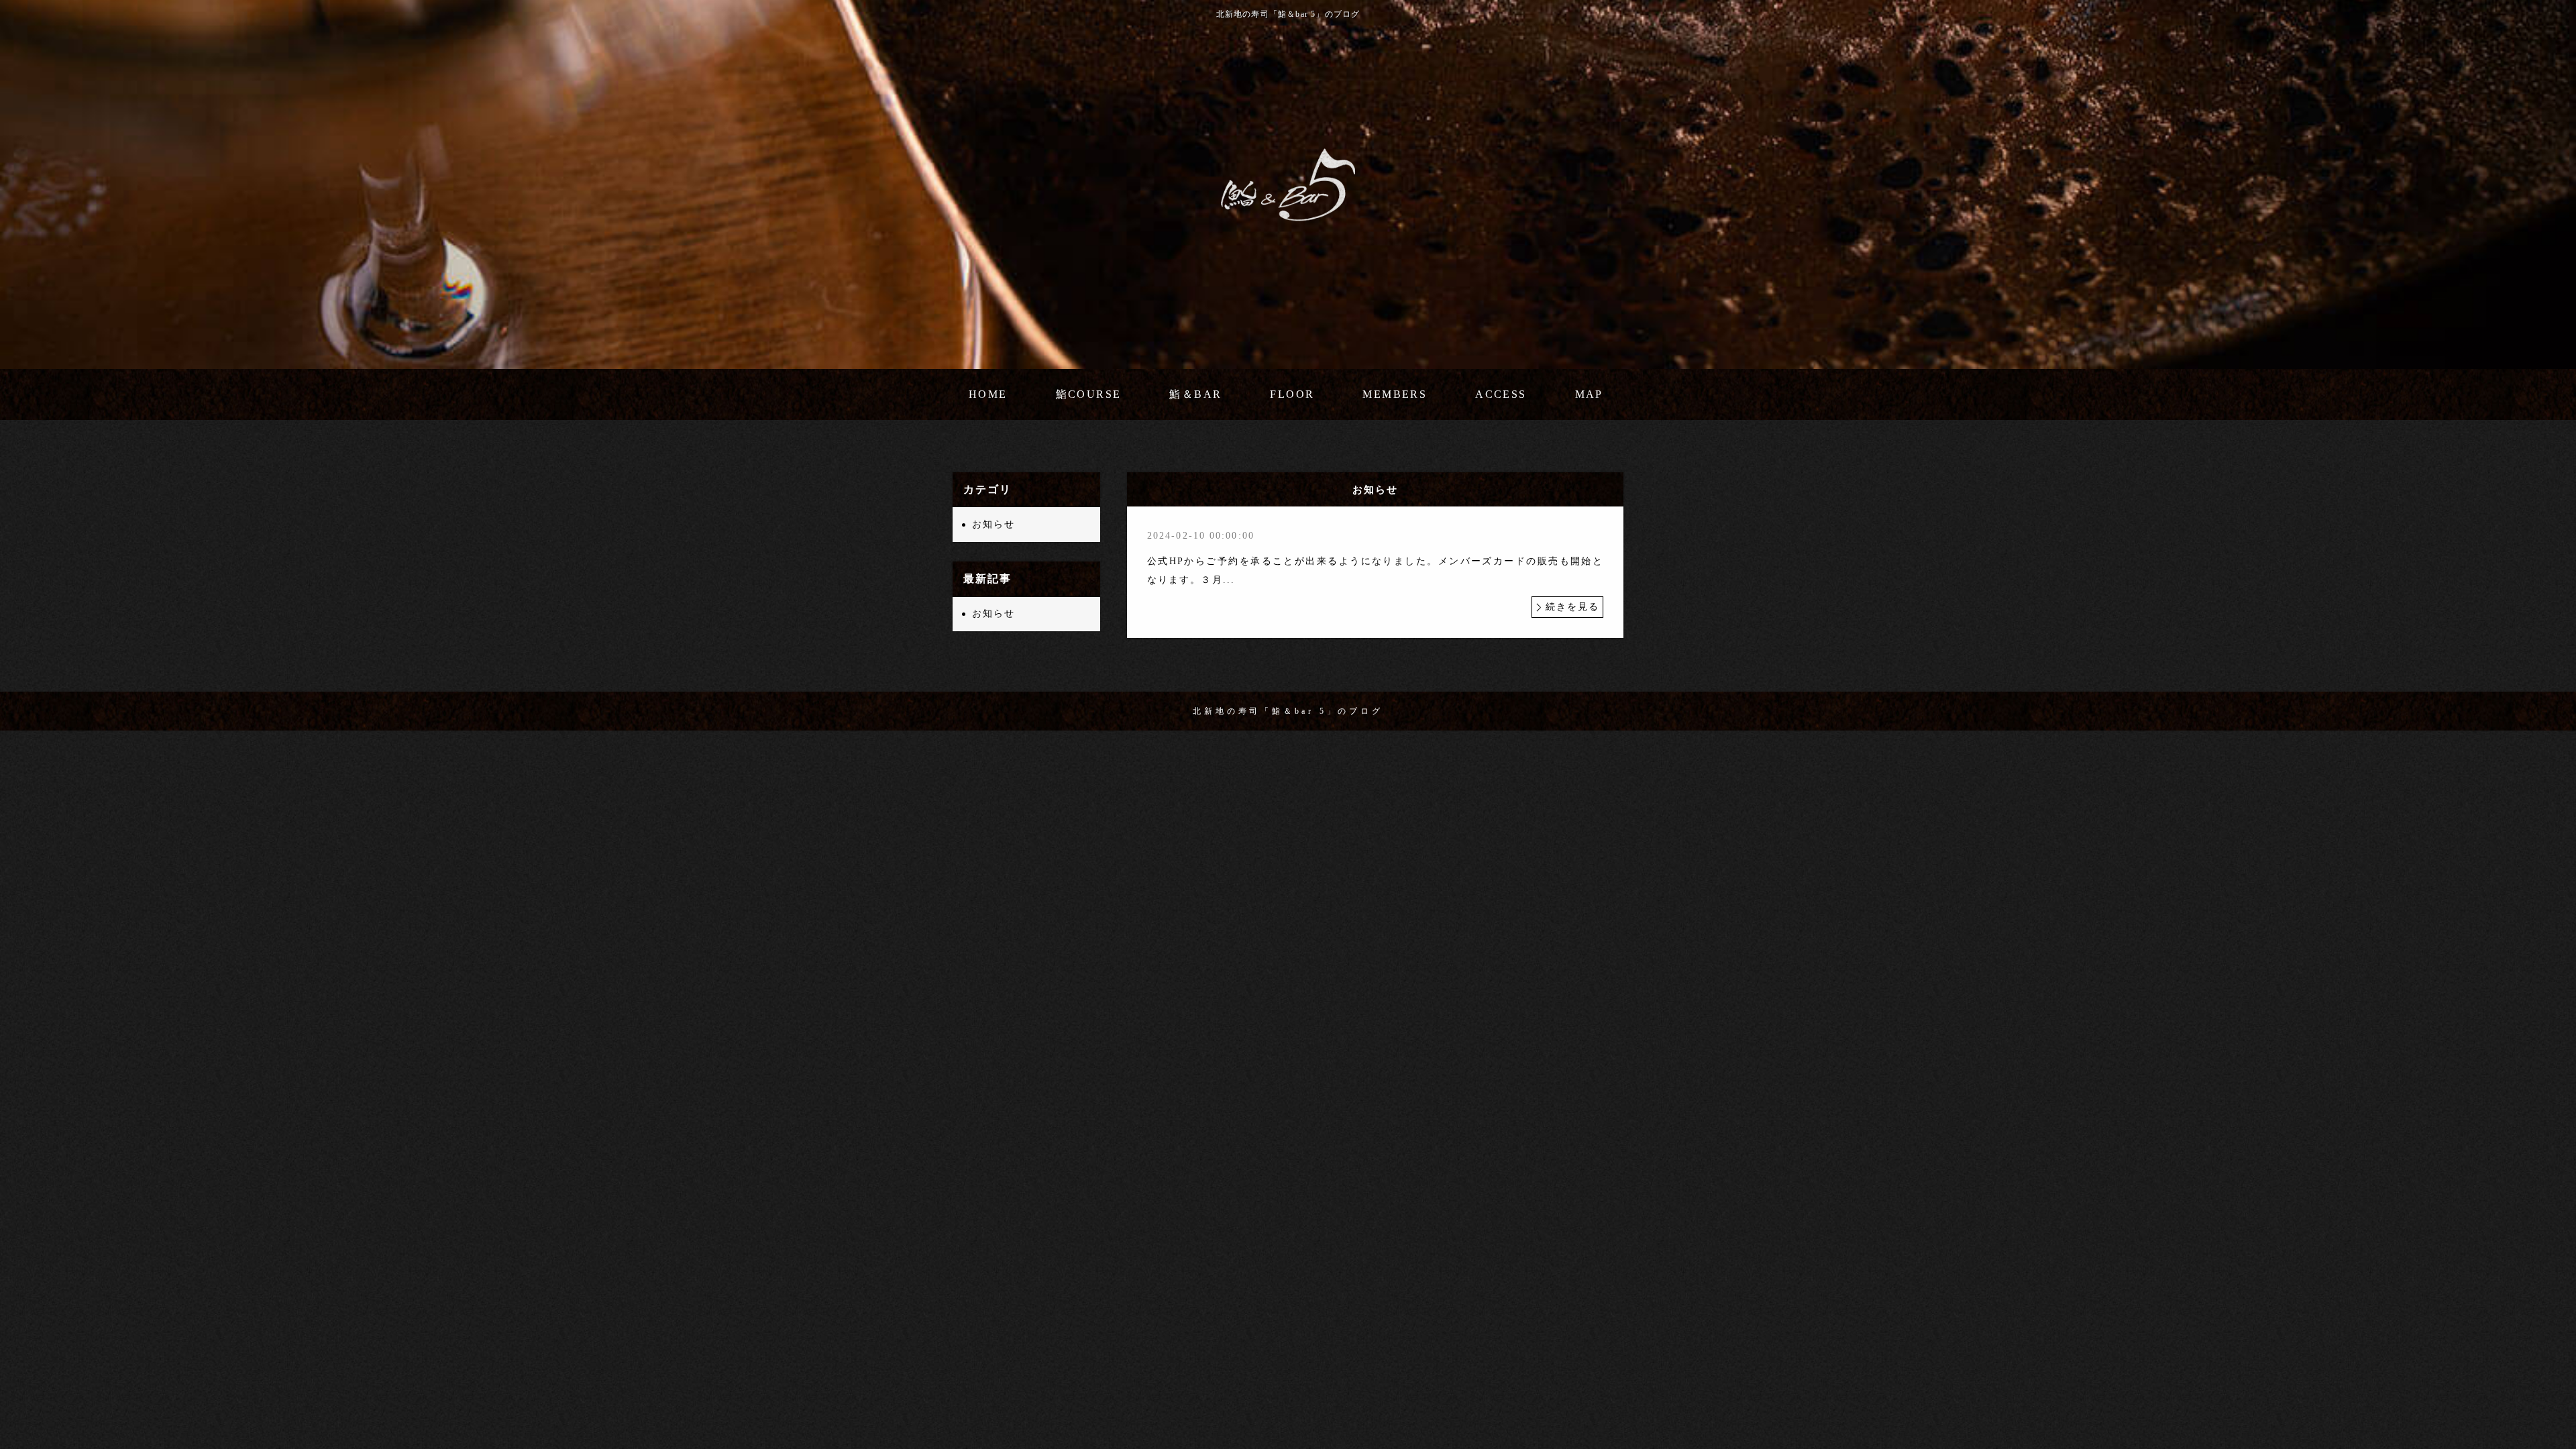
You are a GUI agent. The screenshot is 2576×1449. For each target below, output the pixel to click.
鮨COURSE (1089, 394)
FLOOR (1292, 394)
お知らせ (994, 524)
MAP (1589, 394)
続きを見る (1573, 607)
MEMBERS (1395, 394)
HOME (988, 394)
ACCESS (1501, 394)
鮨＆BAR (1195, 394)
